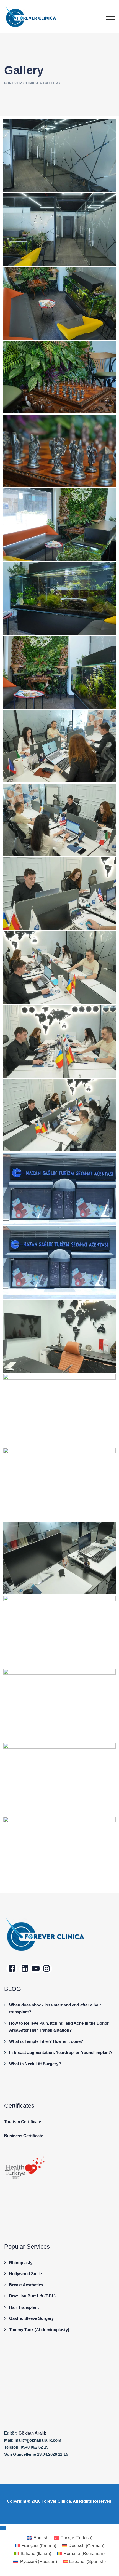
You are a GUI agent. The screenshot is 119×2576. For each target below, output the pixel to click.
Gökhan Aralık (32, 2433)
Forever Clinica (56, 2501)
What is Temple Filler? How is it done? (46, 2041)
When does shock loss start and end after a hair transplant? (55, 2009)
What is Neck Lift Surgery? (35, 2064)
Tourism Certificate (23, 2122)
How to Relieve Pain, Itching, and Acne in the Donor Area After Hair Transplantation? (59, 2027)
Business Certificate (24, 2136)
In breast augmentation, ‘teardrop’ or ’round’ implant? (61, 2052)
